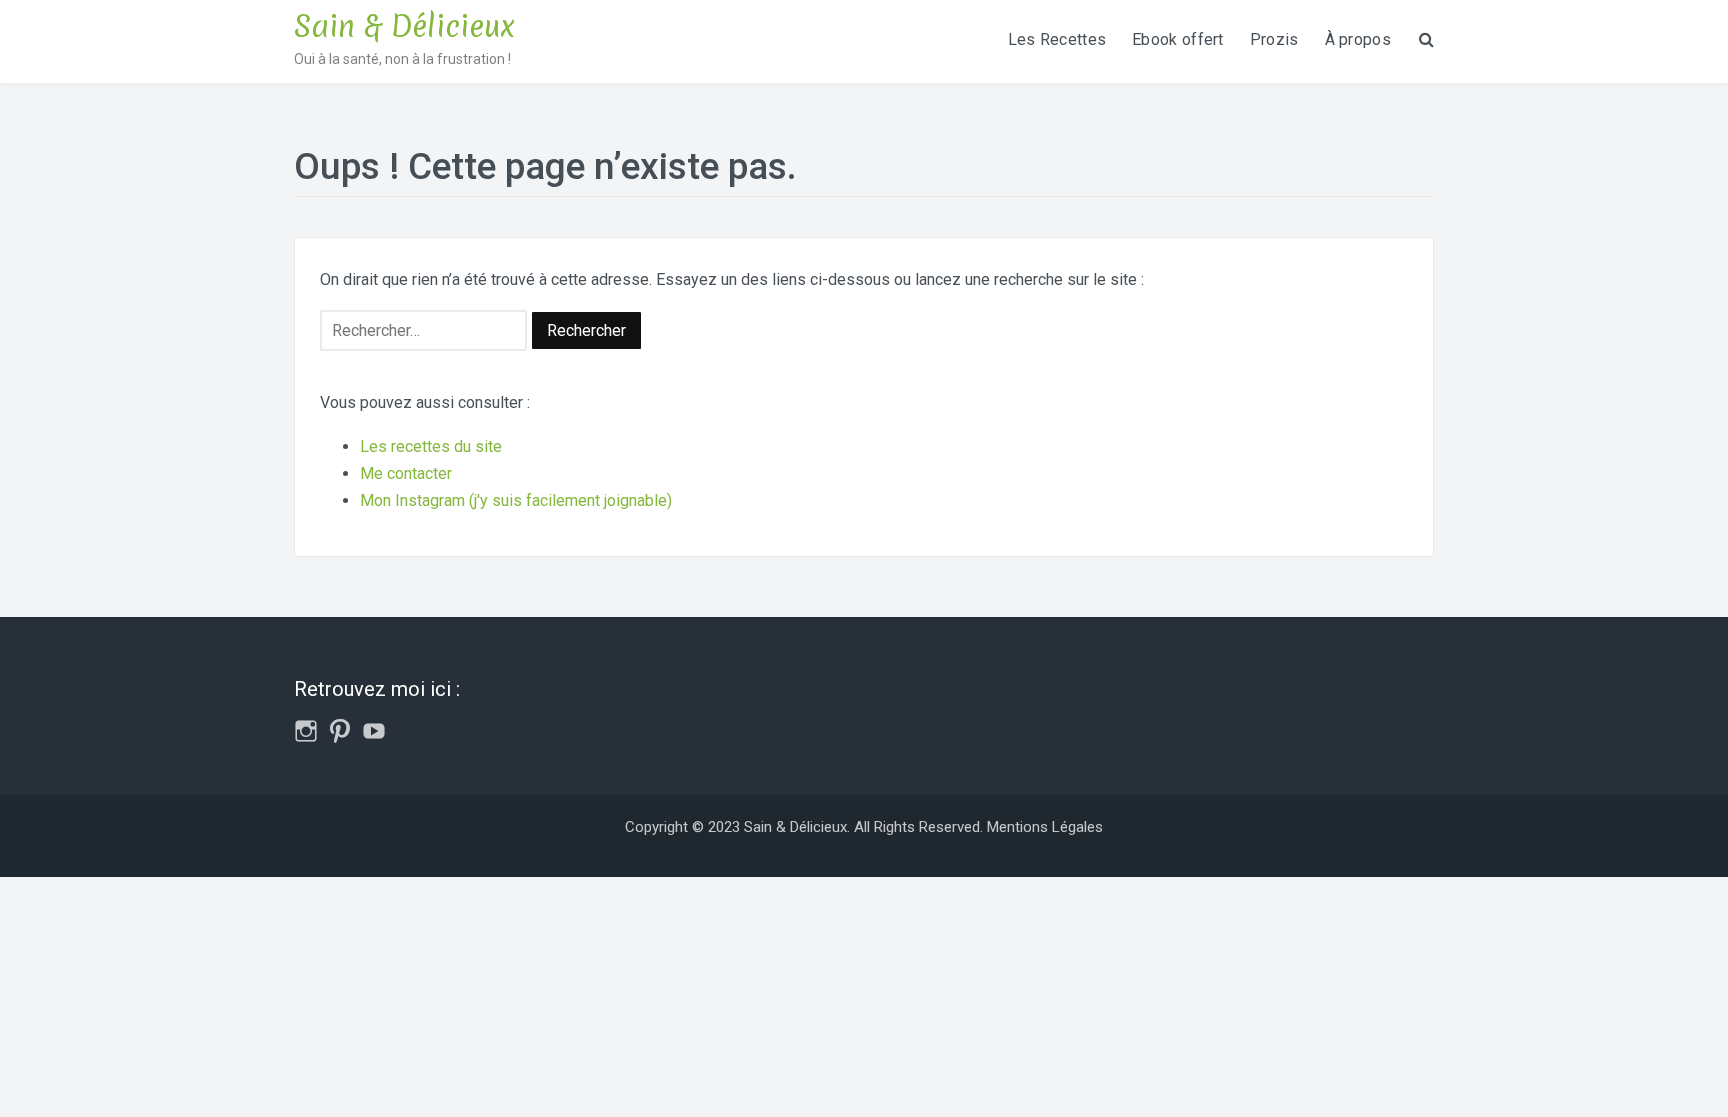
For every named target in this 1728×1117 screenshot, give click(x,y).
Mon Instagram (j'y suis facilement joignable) (516, 500)
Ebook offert (1178, 39)
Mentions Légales (1045, 827)
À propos (1358, 39)
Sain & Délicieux (404, 26)
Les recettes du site (431, 446)
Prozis (1274, 39)
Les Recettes (1057, 39)
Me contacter (406, 473)
